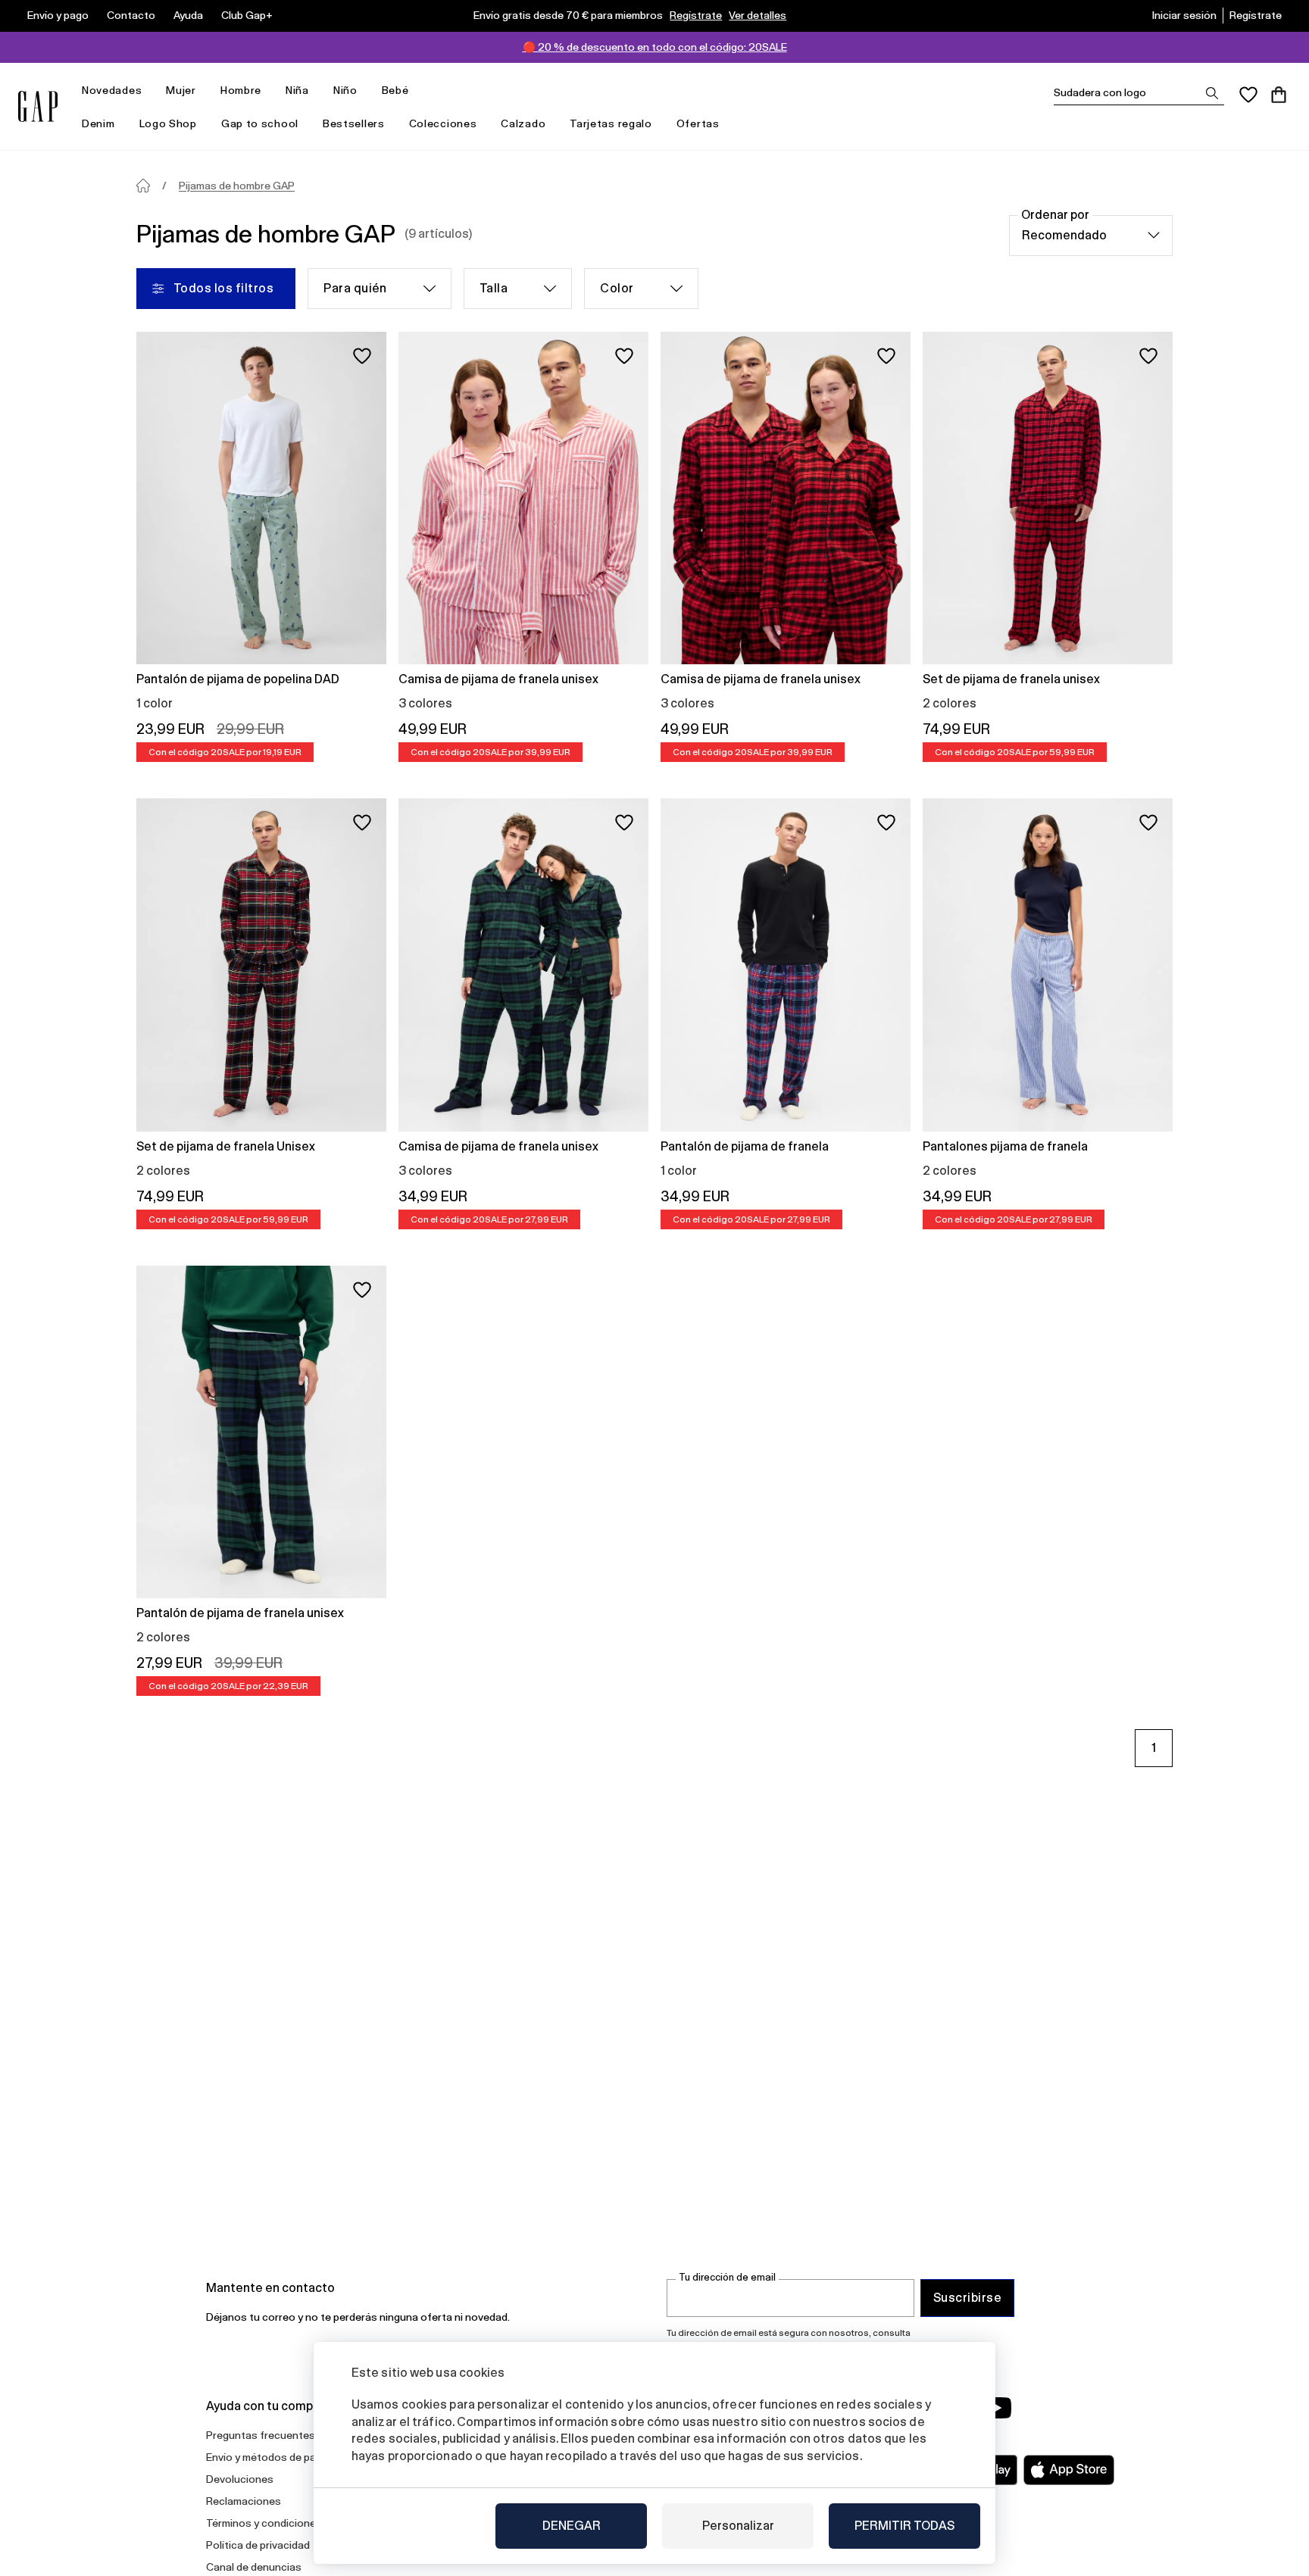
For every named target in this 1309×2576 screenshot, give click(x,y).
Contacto (131, 15)
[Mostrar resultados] (1212, 93)
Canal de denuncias (254, 2567)
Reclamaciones (244, 2501)
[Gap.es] (38, 106)
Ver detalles (758, 15)
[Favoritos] (1248, 95)
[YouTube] (997, 2408)
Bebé (395, 90)
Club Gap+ (247, 15)
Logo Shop (168, 123)
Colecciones (443, 123)
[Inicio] (143, 186)
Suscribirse (967, 2298)
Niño (345, 90)
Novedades (112, 90)
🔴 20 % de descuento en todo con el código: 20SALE (655, 47)
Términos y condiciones (264, 2523)
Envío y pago (58, 15)
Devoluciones (240, 2479)
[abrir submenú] (149, 91)
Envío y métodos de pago (267, 2457)
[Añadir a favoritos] (362, 356)
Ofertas (698, 123)
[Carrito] (1279, 95)
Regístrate (696, 15)
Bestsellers (354, 123)
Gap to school (260, 123)
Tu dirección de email (727, 2277)
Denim (98, 123)
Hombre (241, 90)
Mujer (181, 90)
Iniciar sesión (1184, 15)
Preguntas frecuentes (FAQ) (275, 2435)
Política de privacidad (258, 2545)
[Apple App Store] (1069, 2470)
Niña (297, 90)
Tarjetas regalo (611, 123)
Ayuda (188, 15)
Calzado (523, 123)
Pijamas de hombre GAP (237, 186)
